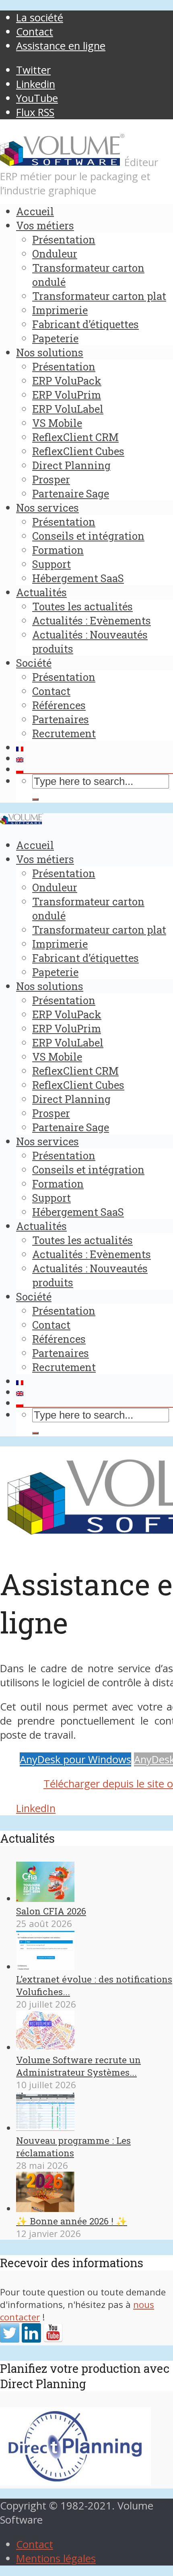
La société (40, 18)
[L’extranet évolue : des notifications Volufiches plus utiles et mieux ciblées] (45, 1967)
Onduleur (55, 254)
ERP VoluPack (67, 381)
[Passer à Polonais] (95, 771)
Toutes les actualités (82, 606)
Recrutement (64, 733)
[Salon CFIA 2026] (45, 1899)
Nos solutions (50, 352)
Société (34, 663)
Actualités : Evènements (92, 620)
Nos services (47, 508)
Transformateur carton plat (99, 296)
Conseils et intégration (88, 536)
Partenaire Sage (71, 493)
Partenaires (61, 719)
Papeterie (55, 338)
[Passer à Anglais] (95, 760)
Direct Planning (71, 465)
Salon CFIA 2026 (51, 1911)
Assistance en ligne (61, 46)
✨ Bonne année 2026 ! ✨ (72, 2221)
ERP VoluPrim (67, 395)
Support (51, 564)
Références (59, 705)
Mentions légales (56, 2558)
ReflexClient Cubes (78, 451)
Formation (58, 550)
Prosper (51, 479)
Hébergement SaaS (78, 578)
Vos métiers (45, 225)
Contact (35, 32)
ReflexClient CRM (75, 437)
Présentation (64, 239)
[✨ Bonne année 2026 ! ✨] (45, 2209)
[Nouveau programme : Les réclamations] (45, 2128)
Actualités (41, 592)
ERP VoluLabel (68, 409)
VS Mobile (57, 423)
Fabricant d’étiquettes (85, 324)
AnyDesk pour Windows (75, 1759)
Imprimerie (60, 310)
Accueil (35, 211)
